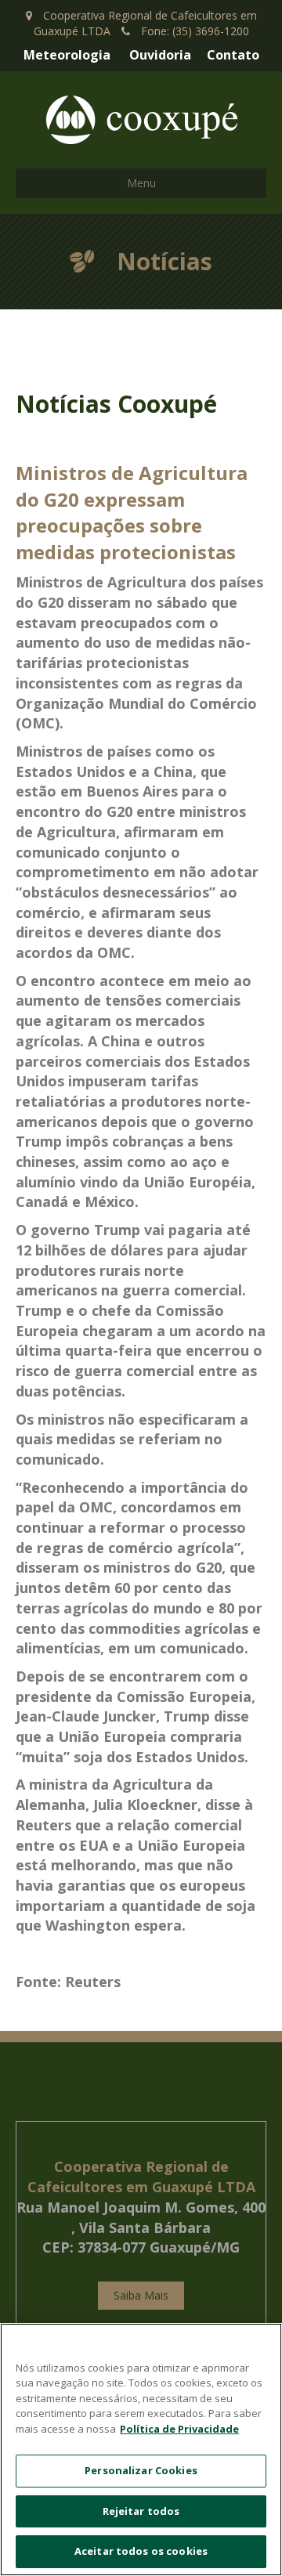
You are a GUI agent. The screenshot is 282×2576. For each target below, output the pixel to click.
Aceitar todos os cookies (141, 2551)
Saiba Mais (141, 2295)
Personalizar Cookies (141, 2470)
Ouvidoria (160, 55)
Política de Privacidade (179, 2429)
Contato (233, 55)
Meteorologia (67, 55)
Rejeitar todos (141, 2511)
